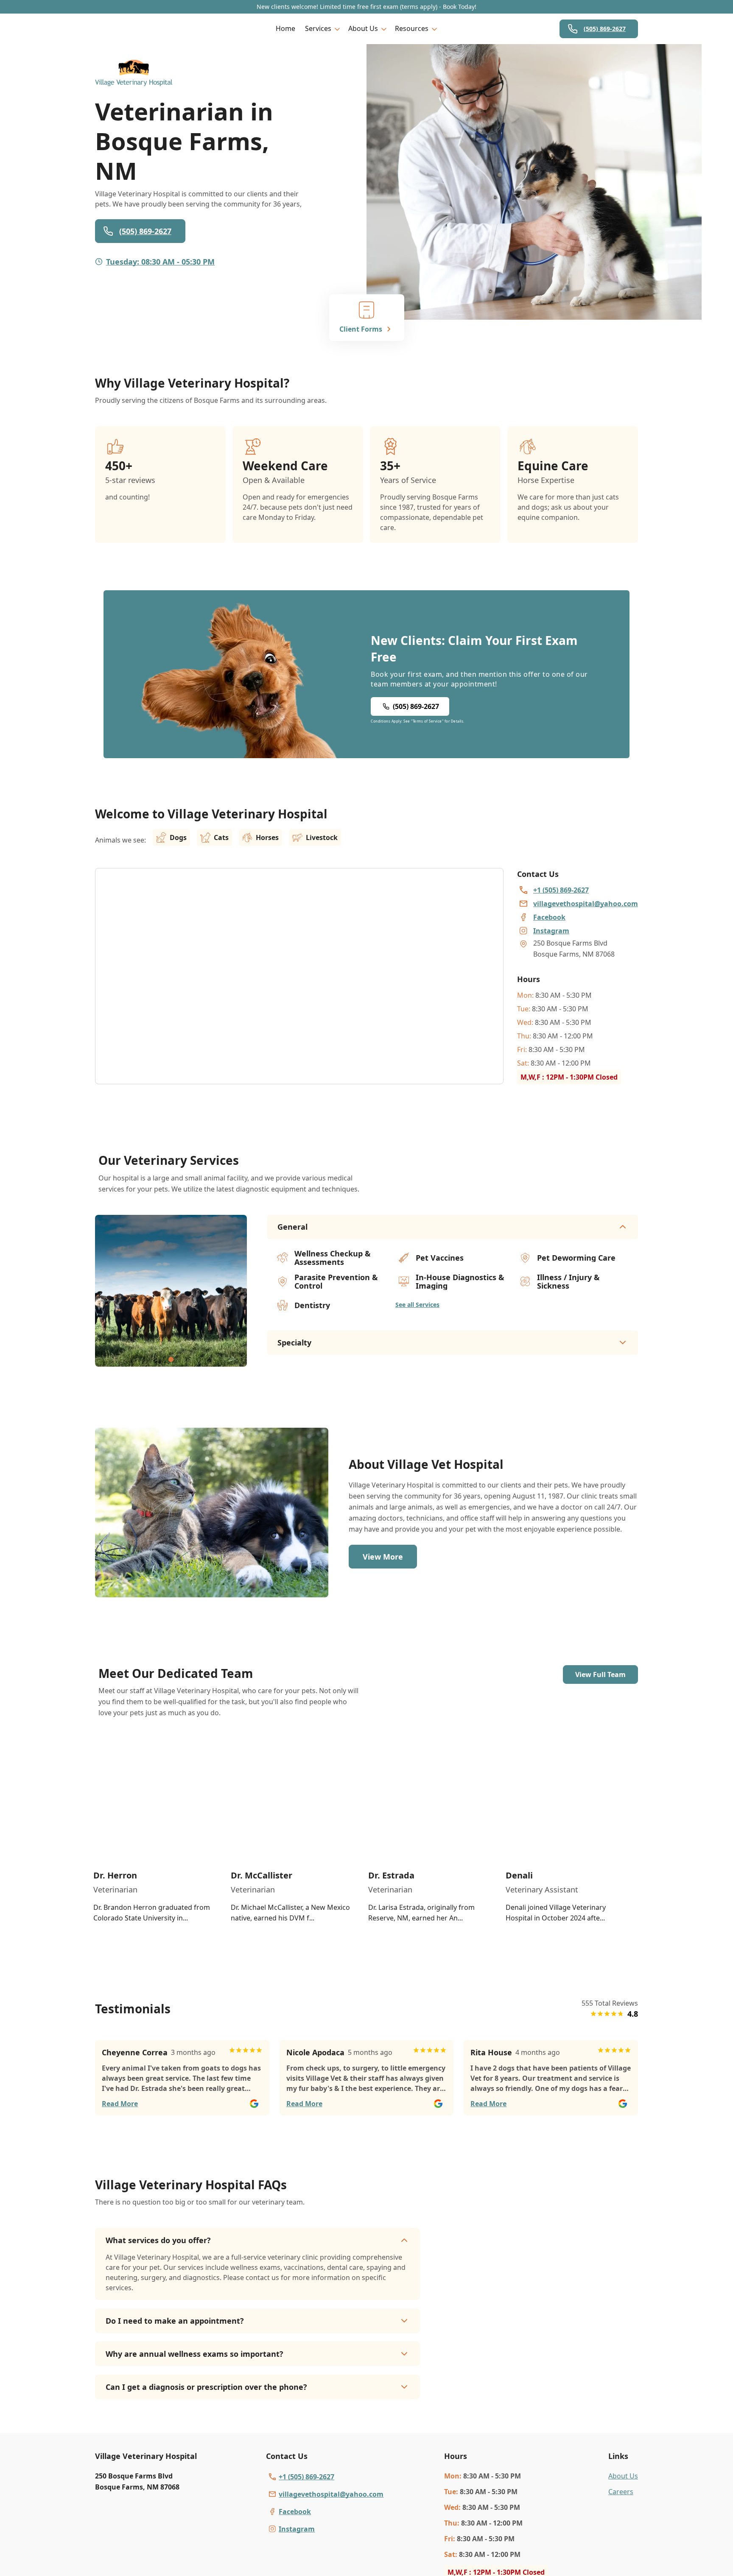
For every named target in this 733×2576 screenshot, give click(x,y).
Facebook (295, 2512)
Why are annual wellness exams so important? (194, 2354)
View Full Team (600, 1675)
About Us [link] (623, 2476)
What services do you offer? (158, 2240)
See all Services (417, 1305)
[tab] (171, 1359)
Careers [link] (621, 2492)
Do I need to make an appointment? (175, 2321)
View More (383, 1557)
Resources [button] (412, 28)
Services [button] (318, 28)
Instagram (297, 2529)
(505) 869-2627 (605, 29)
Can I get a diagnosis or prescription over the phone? (206, 2387)
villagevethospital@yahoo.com (331, 2494)
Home (285, 28)
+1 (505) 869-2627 (306, 2477)
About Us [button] (363, 28)
